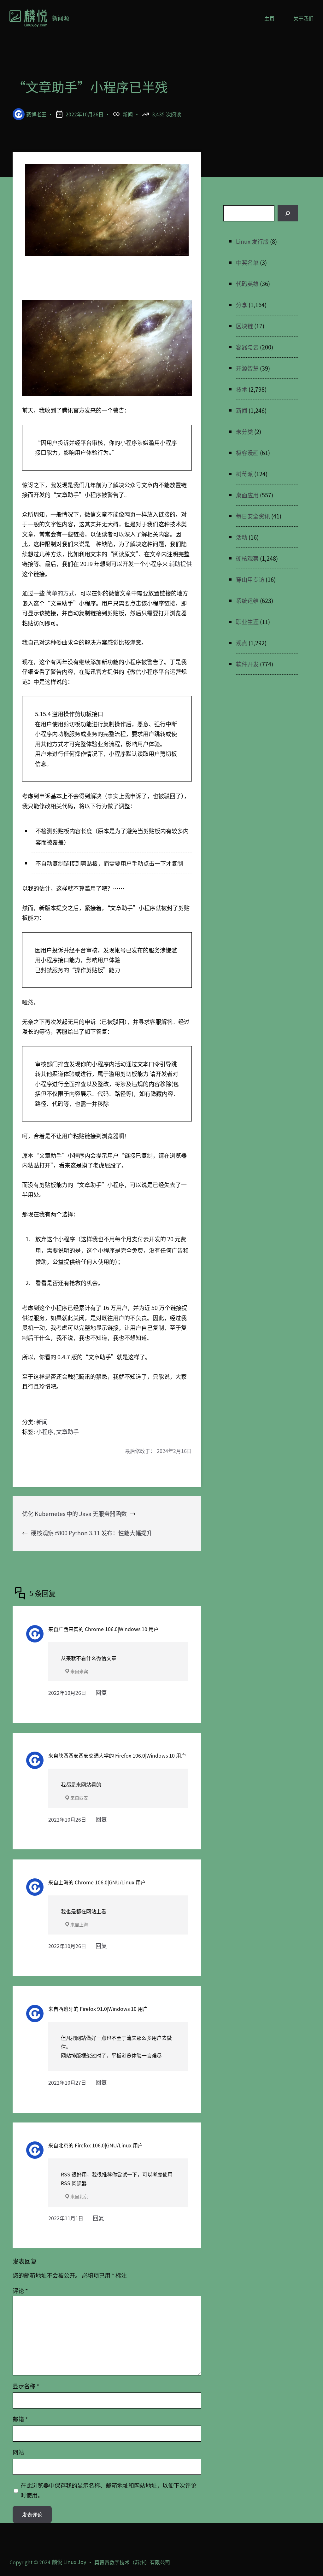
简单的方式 (60, 593)
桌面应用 (247, 495)
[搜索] (288, 213)
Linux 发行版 (252, 241)
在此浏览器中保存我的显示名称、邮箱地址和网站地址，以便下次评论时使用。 (109, 2490)
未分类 (244, 431)
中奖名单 (247, 262)
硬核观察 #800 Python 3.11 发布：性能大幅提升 (92, 1533)
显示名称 (26, 2386)
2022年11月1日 (66, 2218)
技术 (242, 389)
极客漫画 (247, 453)
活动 (242, 537)
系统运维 (247, 600)
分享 (242, 305)
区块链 (244, 326)
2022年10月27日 (67, 2082)
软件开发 (247, 664)
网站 (18, 2452)
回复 (101, 1692)
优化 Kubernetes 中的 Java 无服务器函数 (74, 1513)
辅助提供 (180, 564)
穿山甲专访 (250, 579)
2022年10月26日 (67, 1693)
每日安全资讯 (253, 516)
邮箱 (20, 2419)
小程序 (45, 1431)
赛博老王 (36, 114)
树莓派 (244, 474)
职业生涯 (247, 622)
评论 (20, 2291)
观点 (242, 643)
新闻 (128, 114)
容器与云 (247, 347)
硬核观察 (247, 558)
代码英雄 (247, 284)
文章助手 (68, 1431)
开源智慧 (247, 368)
